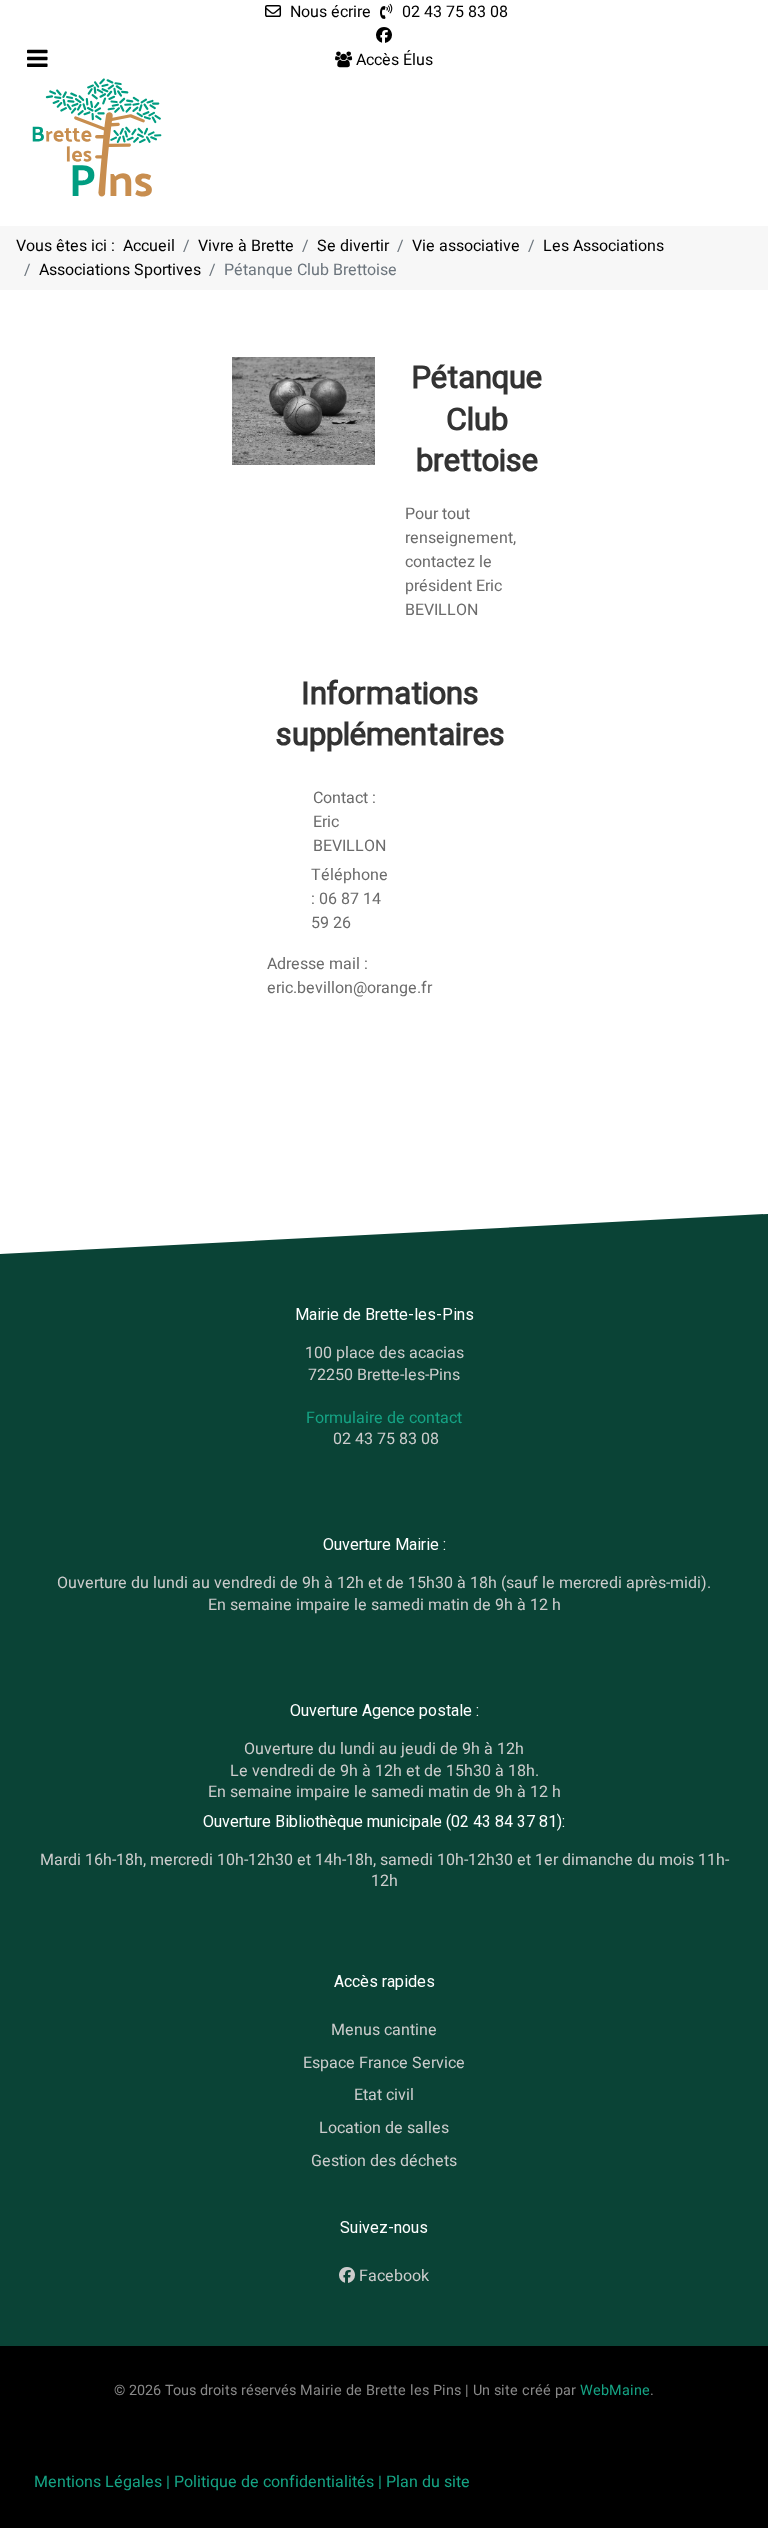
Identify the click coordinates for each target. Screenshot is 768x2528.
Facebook (394, 2276)
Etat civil (384, 2095)
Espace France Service (384, 2062)
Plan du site (428, 2482)
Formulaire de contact (384, 1418)
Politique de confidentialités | (280, 2482)
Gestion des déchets (384, 2161)
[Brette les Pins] (97, 137)
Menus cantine (384, 2030)
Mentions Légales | (104, 2482)
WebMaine (615, 2390)
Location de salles (384, 2128)
